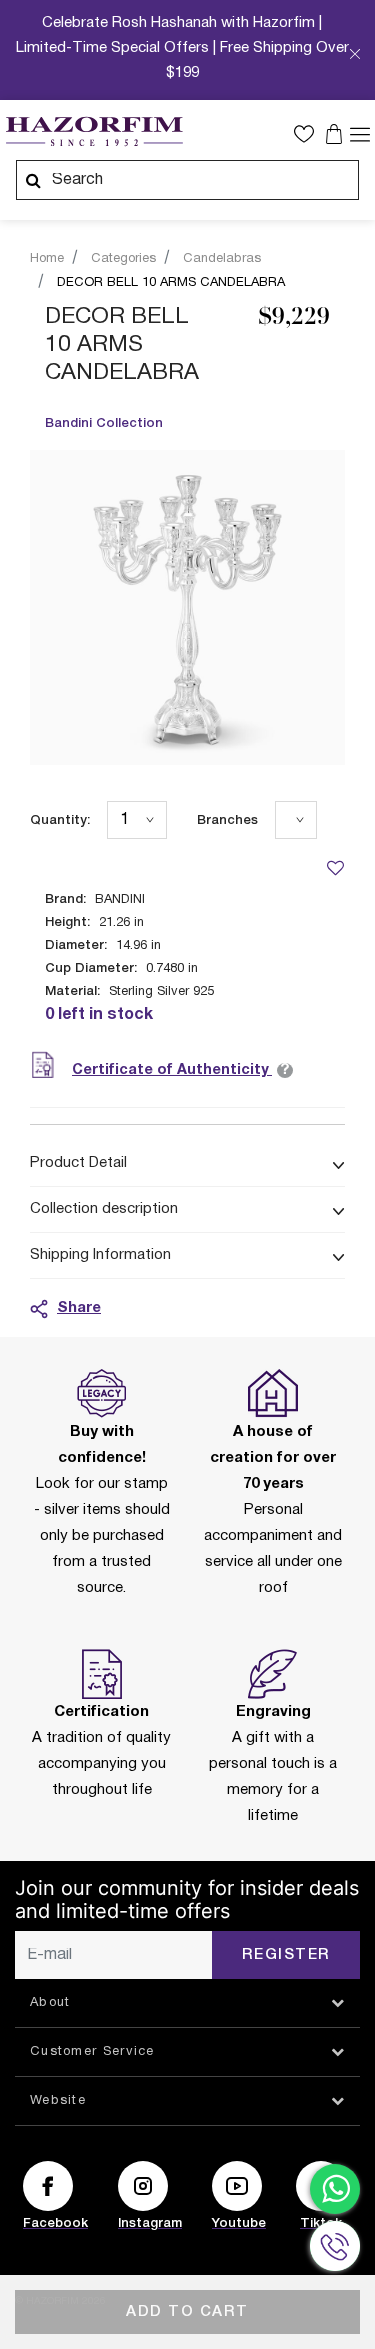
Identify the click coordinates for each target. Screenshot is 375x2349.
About (50, 2003)
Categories (123, 259)
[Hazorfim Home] (94, 132)
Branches (227, 820)
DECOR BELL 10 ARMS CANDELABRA (171, 283)
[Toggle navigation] (360, 133)
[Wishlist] (335, 867)
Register (286, 1955)
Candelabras (222, 259)
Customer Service (92, 2052)
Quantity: (60, 820)
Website (58, 2101)
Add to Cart (187, 2312)
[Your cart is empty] (336, 134)
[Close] (355, 56)
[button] (309, 134)
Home (47, 259)
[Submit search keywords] (33, 180)
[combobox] (187, 180)
